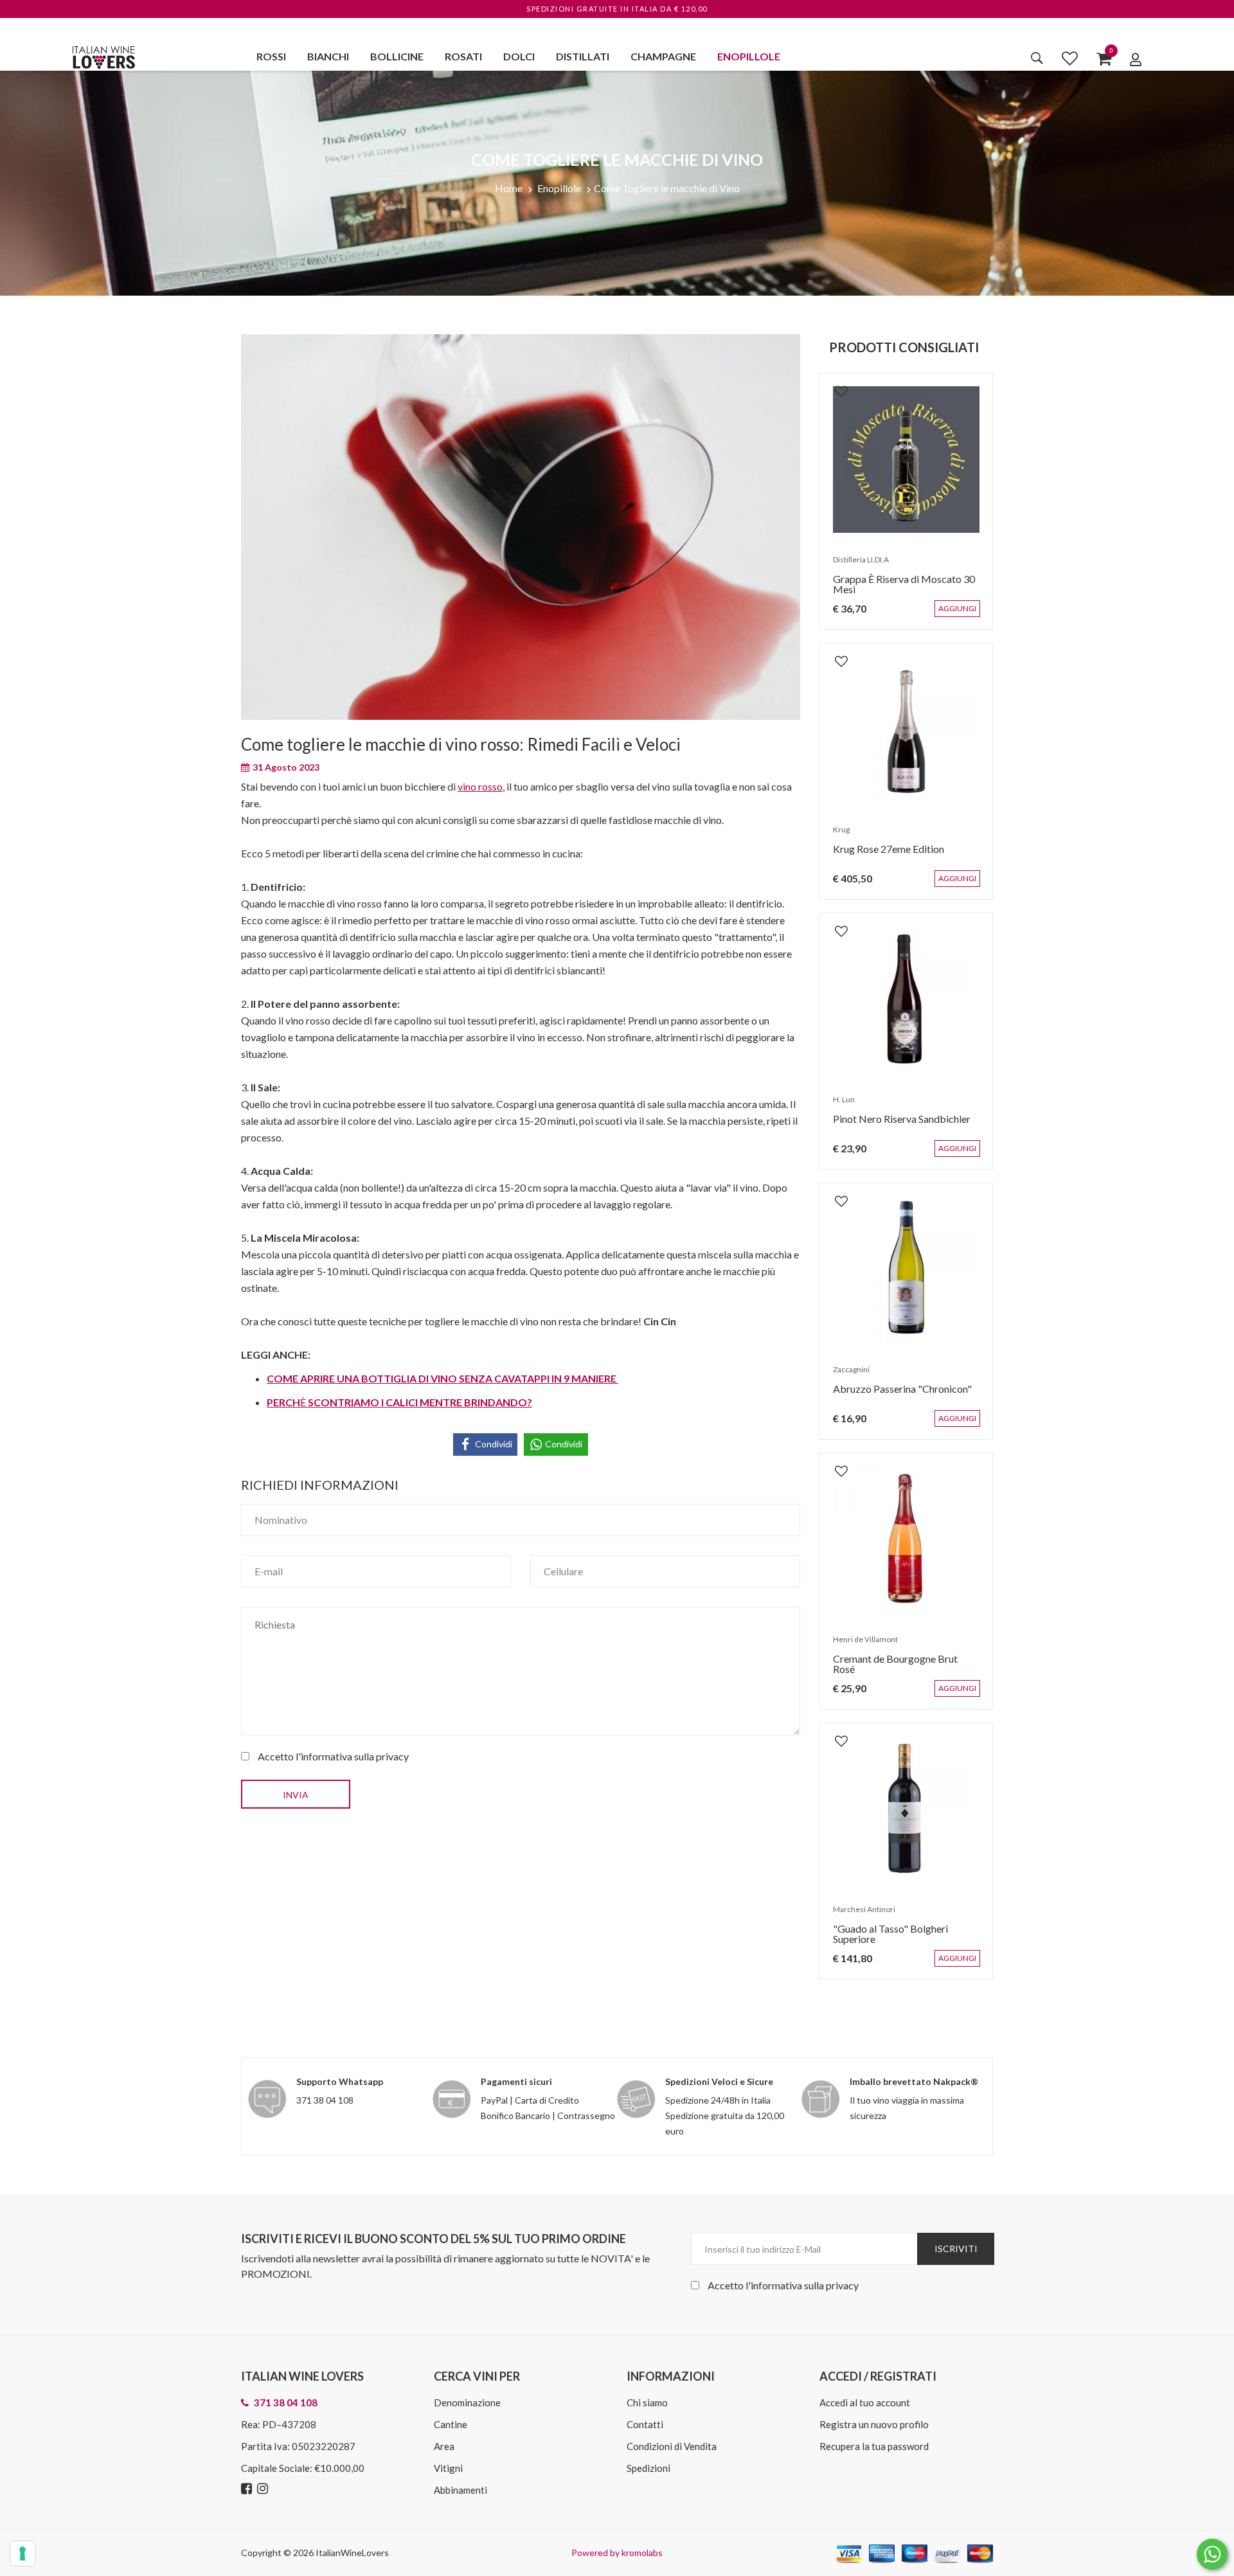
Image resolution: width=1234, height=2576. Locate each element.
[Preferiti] (1070, 58)
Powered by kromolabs (617, 2553)
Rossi (271, 56)
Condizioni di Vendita (672, 2446)
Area (444, 2446)
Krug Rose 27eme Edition (882, 855)
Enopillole (749, 56)
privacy (392, 1756)
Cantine (451, 2424)
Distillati (583, 56)
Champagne (663, 56)
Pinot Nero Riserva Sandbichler (895, 1125)
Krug (835, 836)
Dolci (519, 56)
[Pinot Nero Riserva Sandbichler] (906, 999)
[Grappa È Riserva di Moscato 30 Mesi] (906, 460)
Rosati (463, 56)
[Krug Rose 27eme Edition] (906, 729)
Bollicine (397, 56)
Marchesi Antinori (858, 1916)
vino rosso (480, 786)
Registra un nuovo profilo (874, 2424)
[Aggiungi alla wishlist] (835, 384)
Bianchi (328, 56)
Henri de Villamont (859, 1646)
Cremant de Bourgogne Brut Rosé (901, 1665)
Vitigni (448, 2468)
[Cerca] (1037, 58)
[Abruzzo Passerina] (906, 1269)
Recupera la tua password (874, 2446)
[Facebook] (248, 2489)
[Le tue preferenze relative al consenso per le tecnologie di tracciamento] (22, 2554)
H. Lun (837, 1106)
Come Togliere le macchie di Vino (667, 188)
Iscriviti (956, 2249)
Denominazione (467, 2402)
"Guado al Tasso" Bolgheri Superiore (906, 1935)
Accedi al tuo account (865, 2402)
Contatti (645, 2424)
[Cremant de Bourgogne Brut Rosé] (906, 1539)
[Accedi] (1136, 59)
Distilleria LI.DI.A (854, 566)
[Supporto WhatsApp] (1212, 2557)
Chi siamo (647, 2402)
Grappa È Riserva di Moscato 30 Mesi (898, 590)
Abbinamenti (461, 2490)
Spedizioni (648, 2468)
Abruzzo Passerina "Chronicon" (896, 1395)
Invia (296, 1795)
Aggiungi (967, 615)
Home (509, 188)
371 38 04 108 (325, 2100)
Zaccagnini (845, 1376)
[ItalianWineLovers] (103, 56)
